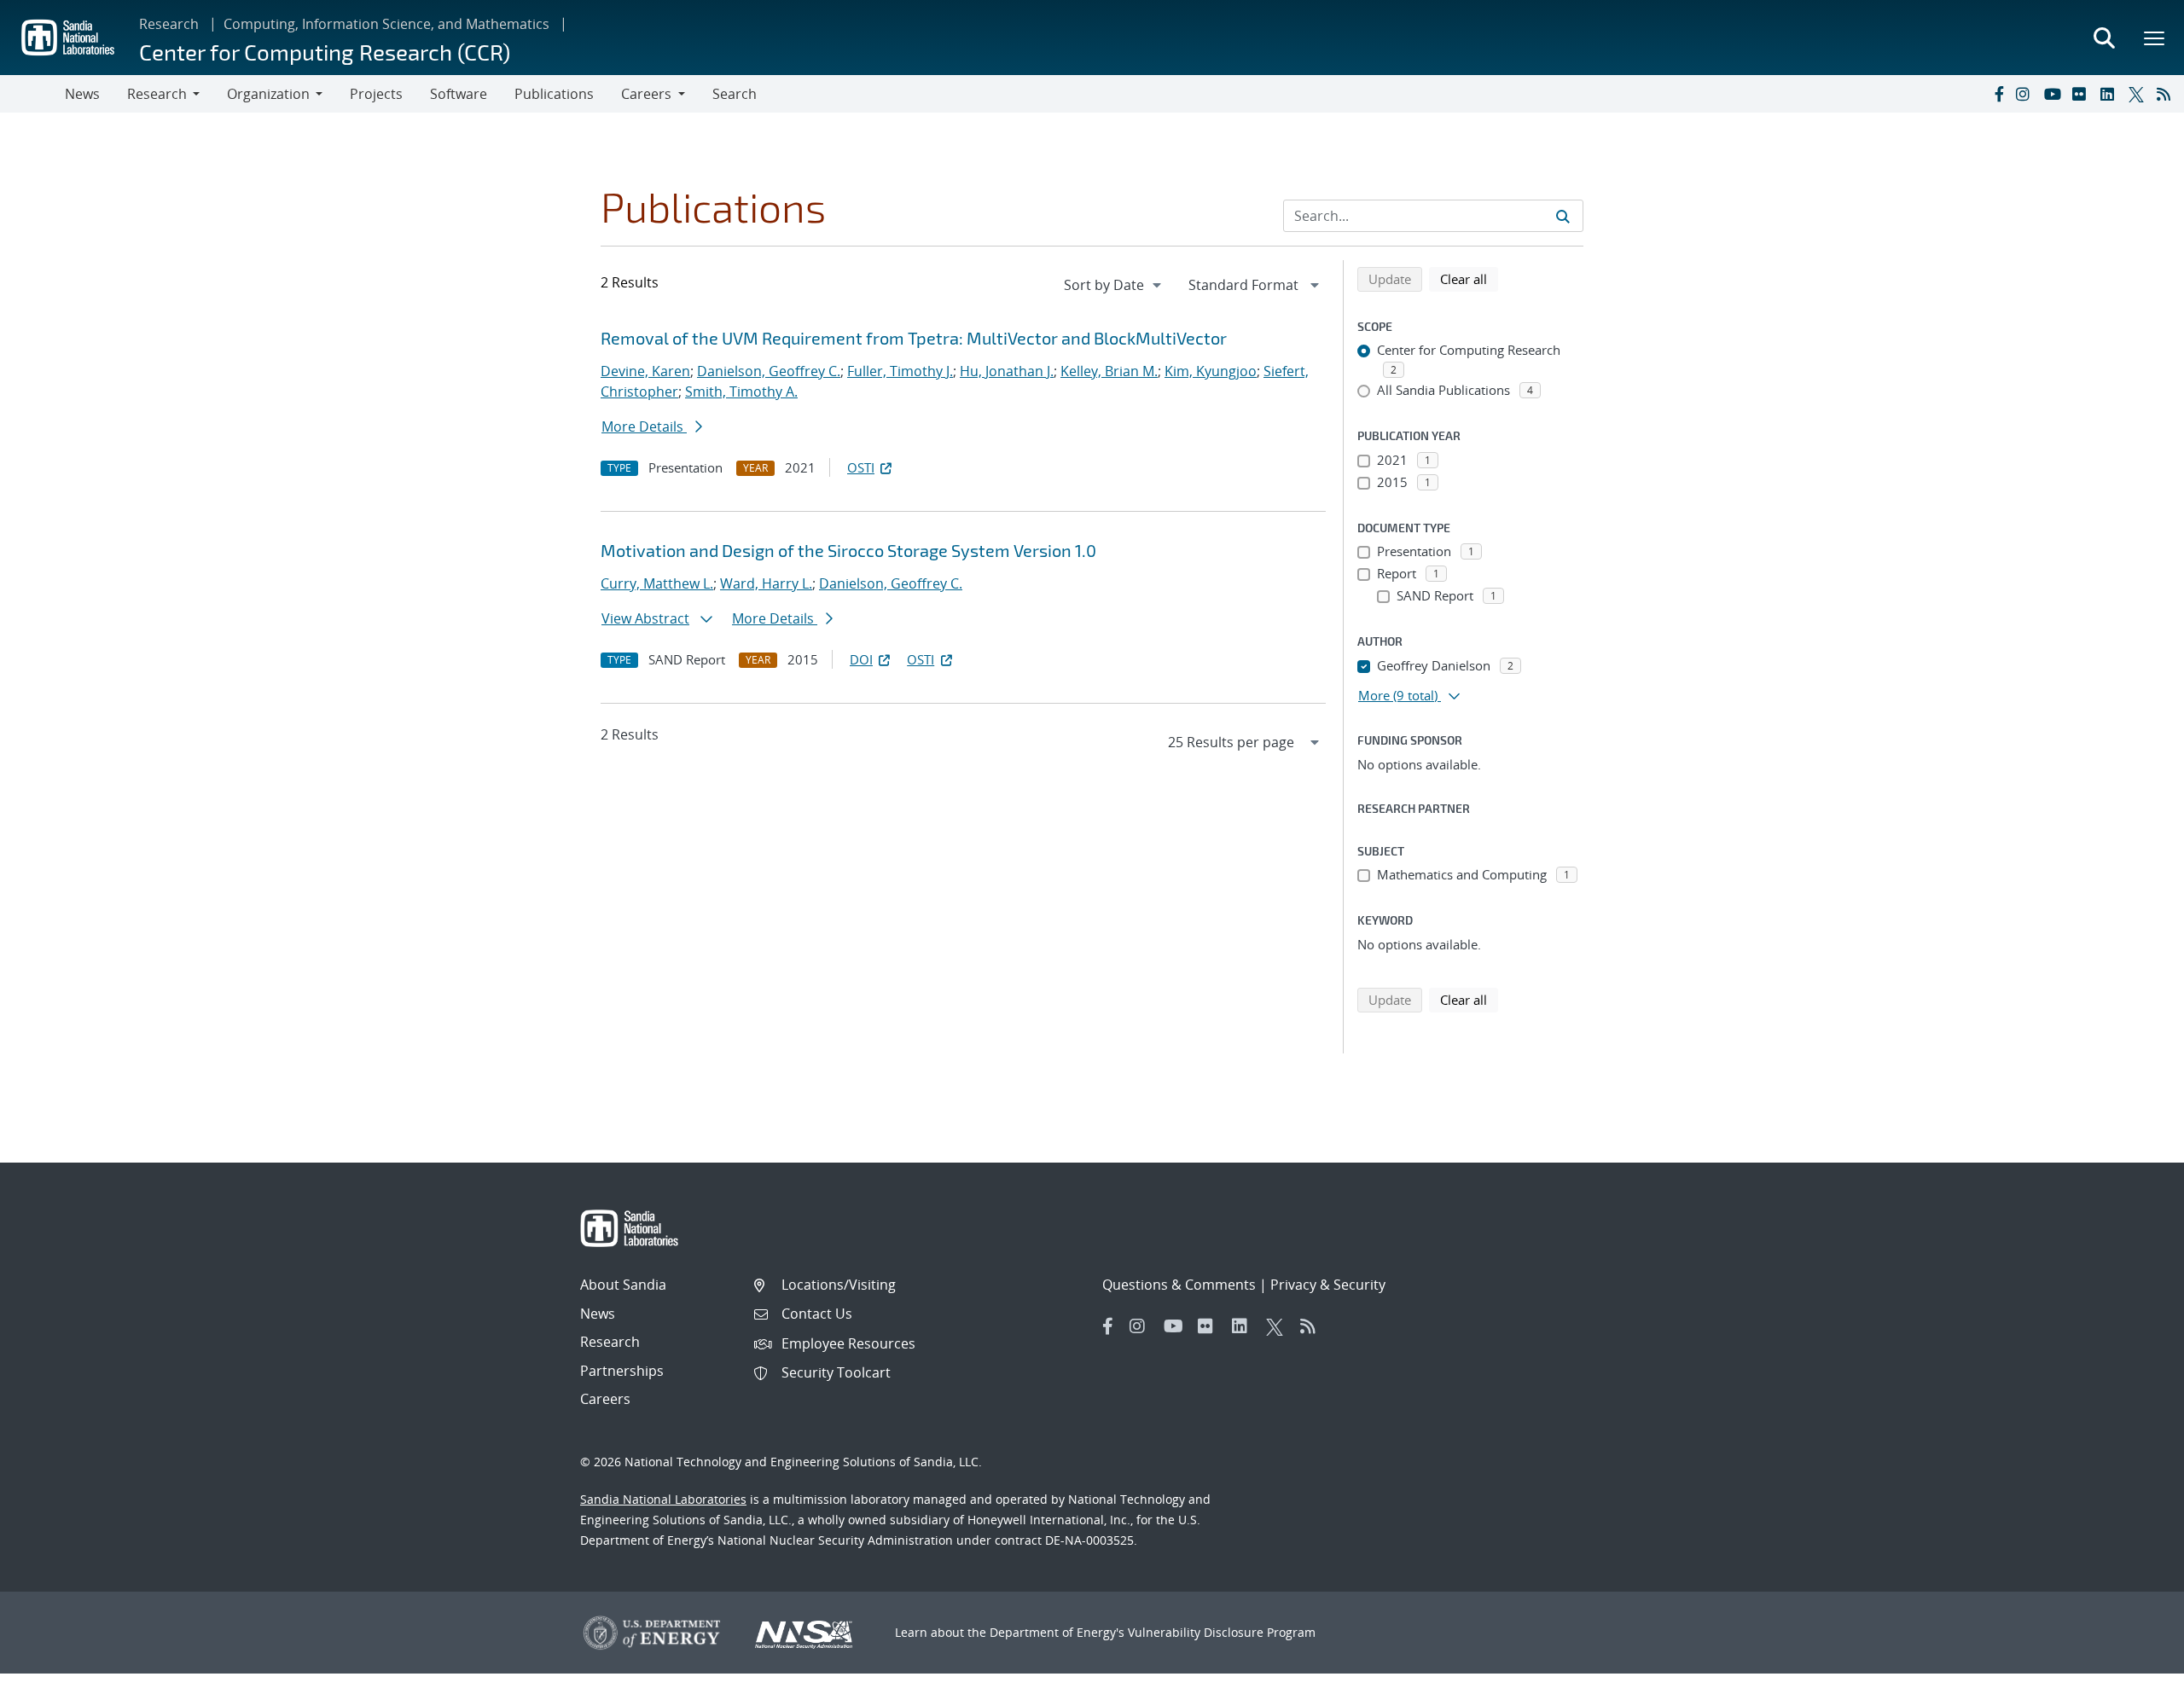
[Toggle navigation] (32, 94)
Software (459, 94)
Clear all (1469, 278)
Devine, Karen (645, 371)
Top (2133, 1674)
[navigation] (1114, 285)
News (82, 94)
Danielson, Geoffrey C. (769, 371)
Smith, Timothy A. (741, 392)
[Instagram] (2026, 94)
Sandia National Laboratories (663, 1499)
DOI (861, 659)
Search (735, 94)
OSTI (861, 467)
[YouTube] (2054, 94)
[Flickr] (2082, 94)
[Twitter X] (2139, 94)
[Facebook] (1998, 94)
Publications (554, 94)
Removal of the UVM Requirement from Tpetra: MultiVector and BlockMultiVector (914, 338)
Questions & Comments (1179, 1285)
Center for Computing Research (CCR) (325, 52)
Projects (376, 94)
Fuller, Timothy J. (900, 371)
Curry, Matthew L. (657, 583)
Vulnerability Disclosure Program (1222, 1632)
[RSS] (2167, 94)
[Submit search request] (1563, 216)
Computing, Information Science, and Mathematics (386, 24)
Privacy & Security (1328, 1285)
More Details (644, 426)
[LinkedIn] (2111, 94)
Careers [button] (646, 94)
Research (169, 24)
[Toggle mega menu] (2155, 38)
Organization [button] (268, 94)
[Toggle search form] (2104, 38)
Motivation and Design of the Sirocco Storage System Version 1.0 (848, 550)
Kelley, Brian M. (1109, 371)
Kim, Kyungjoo (1211, 371)
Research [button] (157, 94)
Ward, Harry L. (766, 583)
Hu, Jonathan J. (1007, 371)
